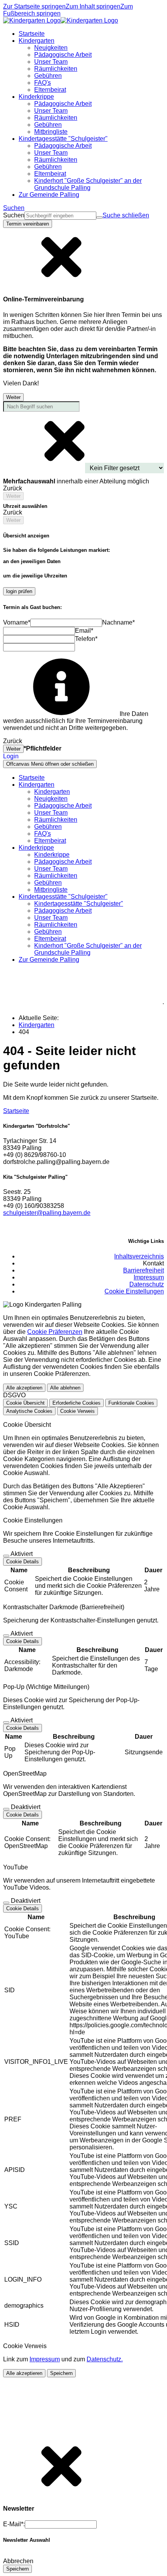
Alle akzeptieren (24, 1388)
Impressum (149, 1277)
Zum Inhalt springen (93, 6)
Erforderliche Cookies (77, 1403)
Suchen (14, 215)
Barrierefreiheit (144, 1270)
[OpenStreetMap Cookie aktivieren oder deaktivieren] (6, 1809)
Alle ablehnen (65, 1388)
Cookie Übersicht (25, 1403)
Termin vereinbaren (28, 224)
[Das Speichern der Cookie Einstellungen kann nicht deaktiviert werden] (6, 1556)
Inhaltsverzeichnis (139, 1256)
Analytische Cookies (29, 1411)
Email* (84, 631)
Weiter (13, 397)
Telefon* (86, 639)
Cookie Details (23, 1562)
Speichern (61, 2373)
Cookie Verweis (77, 1411)
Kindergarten (52, 792)
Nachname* (118, 622)
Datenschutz (147, 1284)
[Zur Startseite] (61, 20)
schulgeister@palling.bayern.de (47, 1213)
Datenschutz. (105, 2359)
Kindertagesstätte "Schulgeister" (79, 904)
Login (11, 756)
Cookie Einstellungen (134, 1291)
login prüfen (19, 591)
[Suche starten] (99, 217)
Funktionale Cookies (131, 1403)
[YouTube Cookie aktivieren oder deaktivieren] (6, 1903)
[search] (60, 216)
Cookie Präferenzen (55, 1332)
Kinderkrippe (52, 855)
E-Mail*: (14, 2524)
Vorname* (17, 622)
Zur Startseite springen (34, 6)
